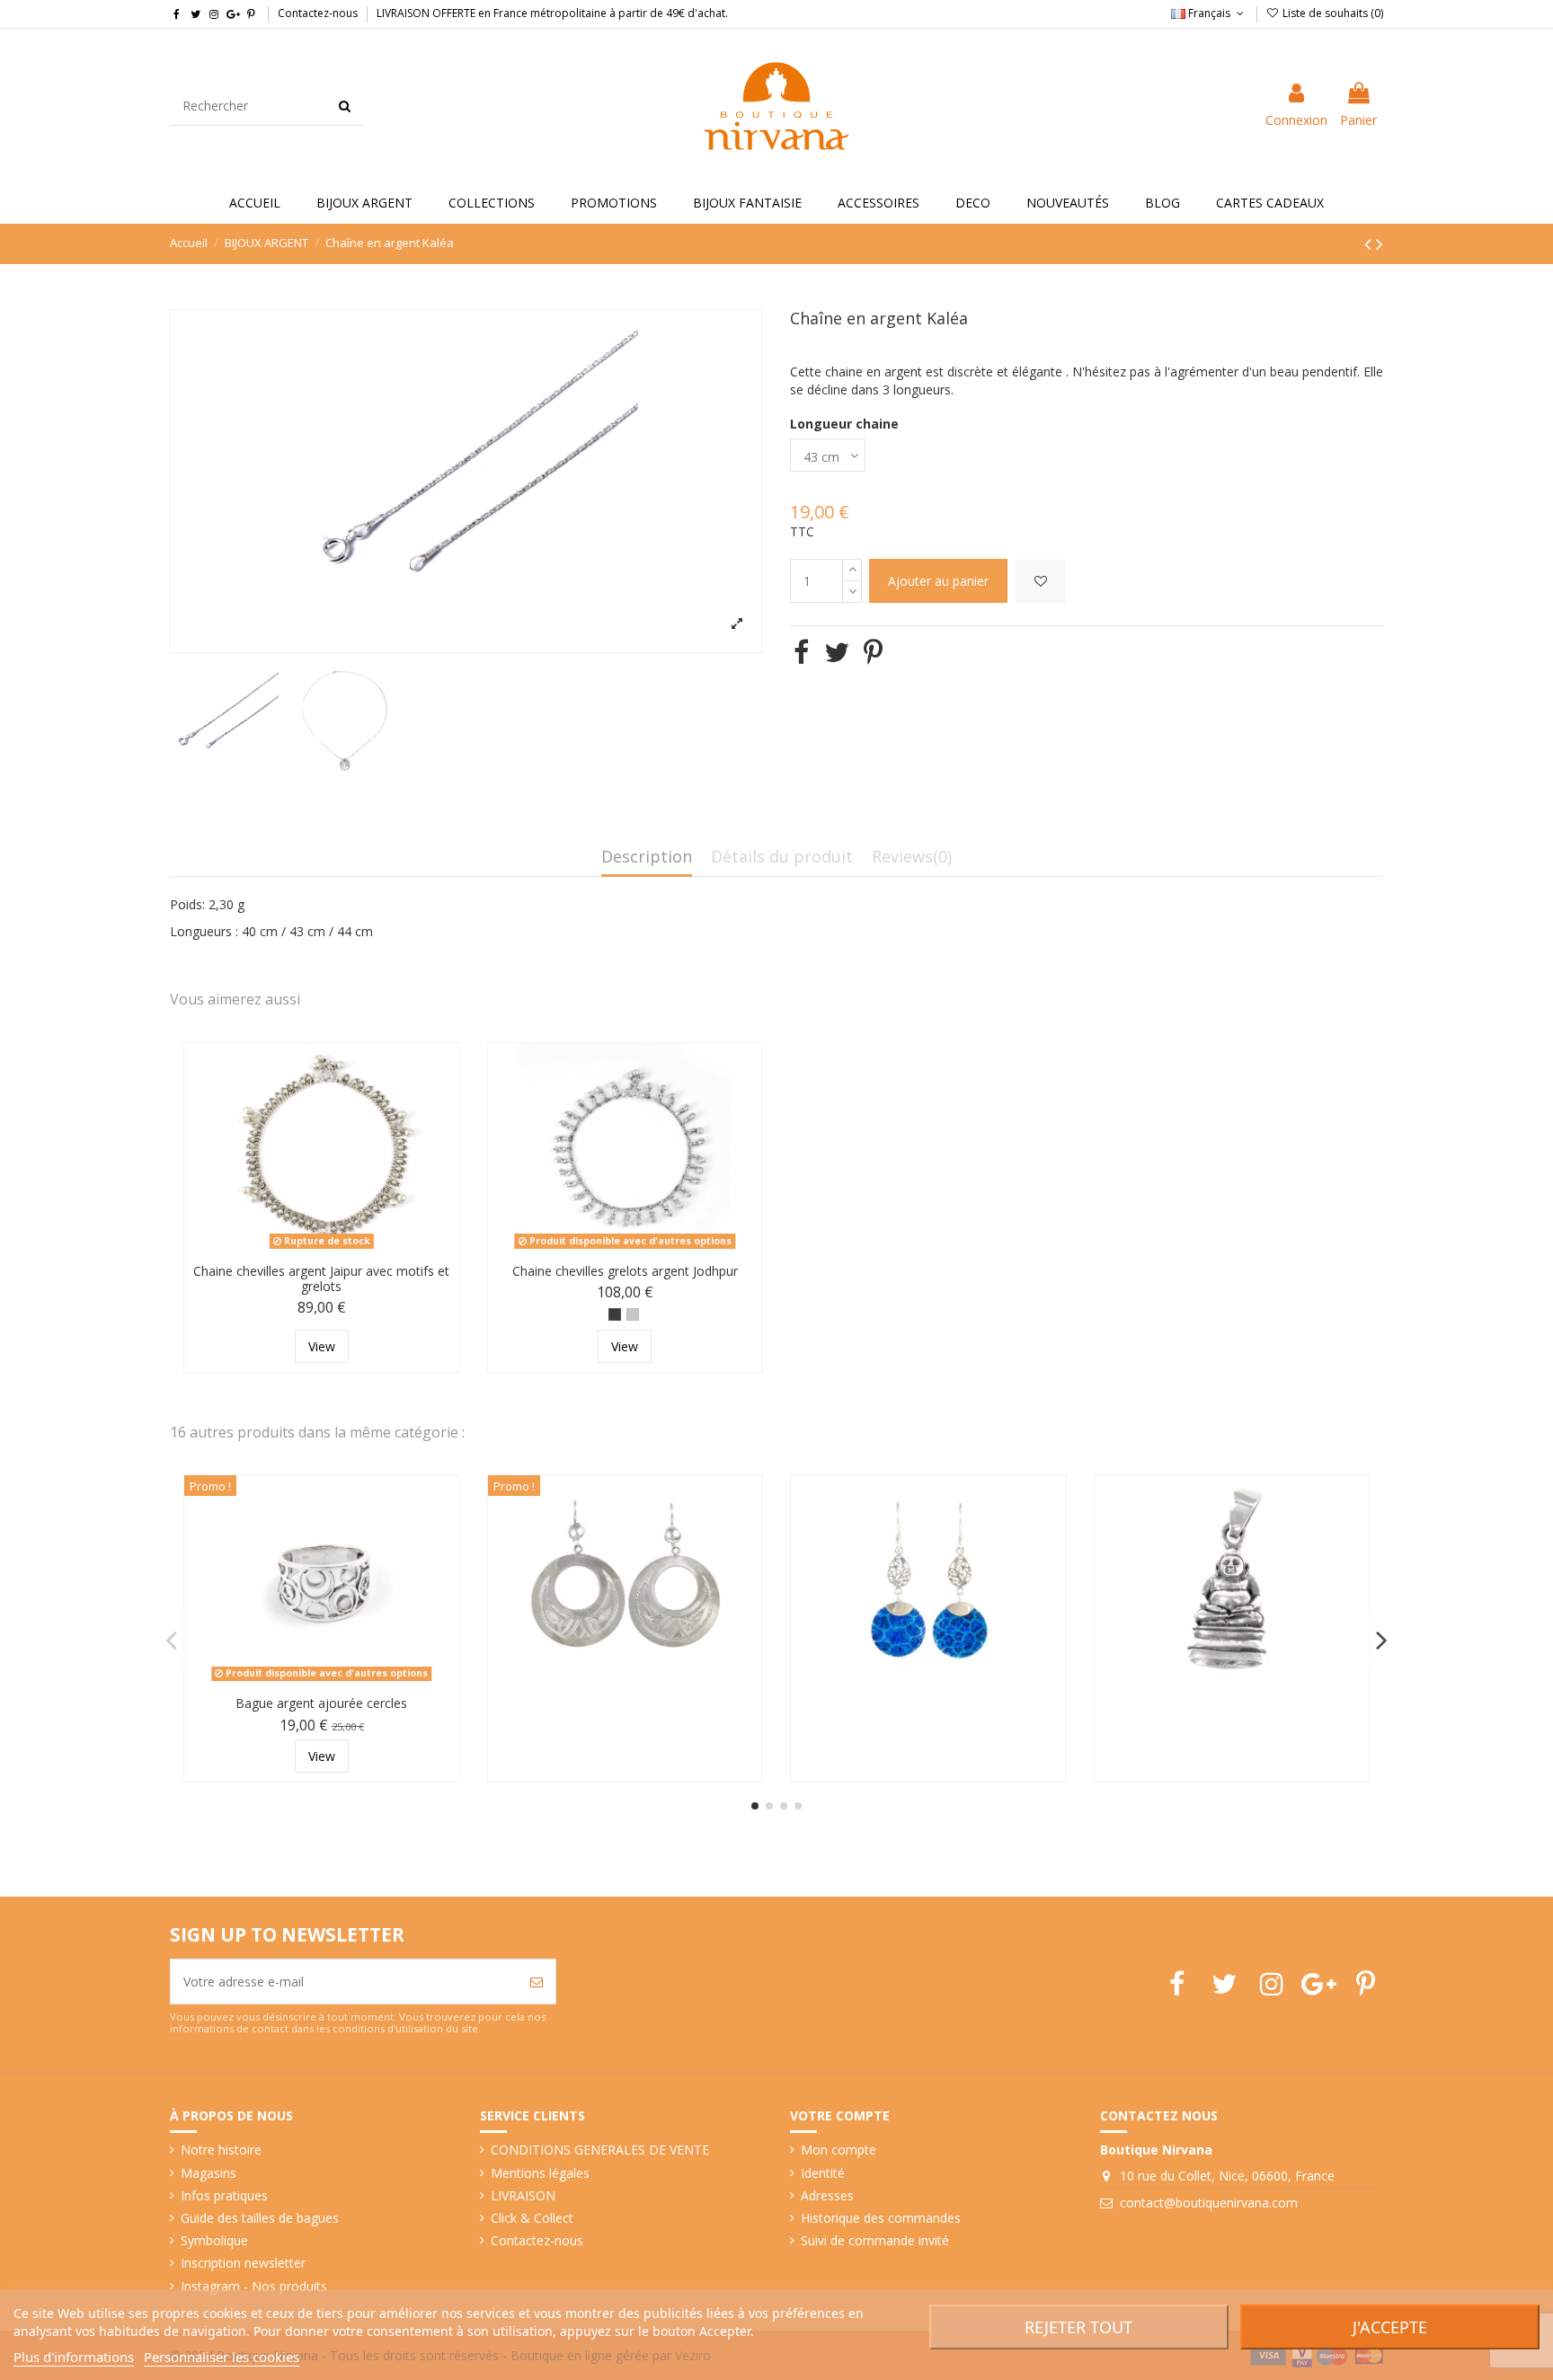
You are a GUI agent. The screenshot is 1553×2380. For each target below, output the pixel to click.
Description (647, 858)
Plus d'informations (74, 2357)
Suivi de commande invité (875, 2240)
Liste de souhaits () (1331, 13)
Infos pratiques (224, 2195)
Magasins (209, 2173)
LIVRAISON (523, 2195)
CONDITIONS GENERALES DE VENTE (600, 2150)
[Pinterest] (873, 652)
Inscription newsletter (243, 2263)
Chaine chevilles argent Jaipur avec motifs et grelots (321, 1278)
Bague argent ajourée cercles (321, 1703)
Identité (823, 2173)
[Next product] (1380, 243)
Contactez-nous (318, 13)
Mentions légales (540, 2173)
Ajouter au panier (938, 581)
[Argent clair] (633, 1314)
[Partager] (801, 652)
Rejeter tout (1078, 2327)
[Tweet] (837, 652)
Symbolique (214, 2240)
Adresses (827, 2195)
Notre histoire (221, 2150)
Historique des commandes (881, 2218)
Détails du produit (782, 858)
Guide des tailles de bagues (260, 2218)
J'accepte (1390, 2327)
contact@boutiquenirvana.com (1209, 2203)
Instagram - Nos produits (254, 2286)
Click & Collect (532, 2218)
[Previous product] (1370, 243)
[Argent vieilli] (615, 1314)
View (322, 1346)
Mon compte (839, 2150)
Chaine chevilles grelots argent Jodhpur (625, 1271)
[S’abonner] (537, 1982)
